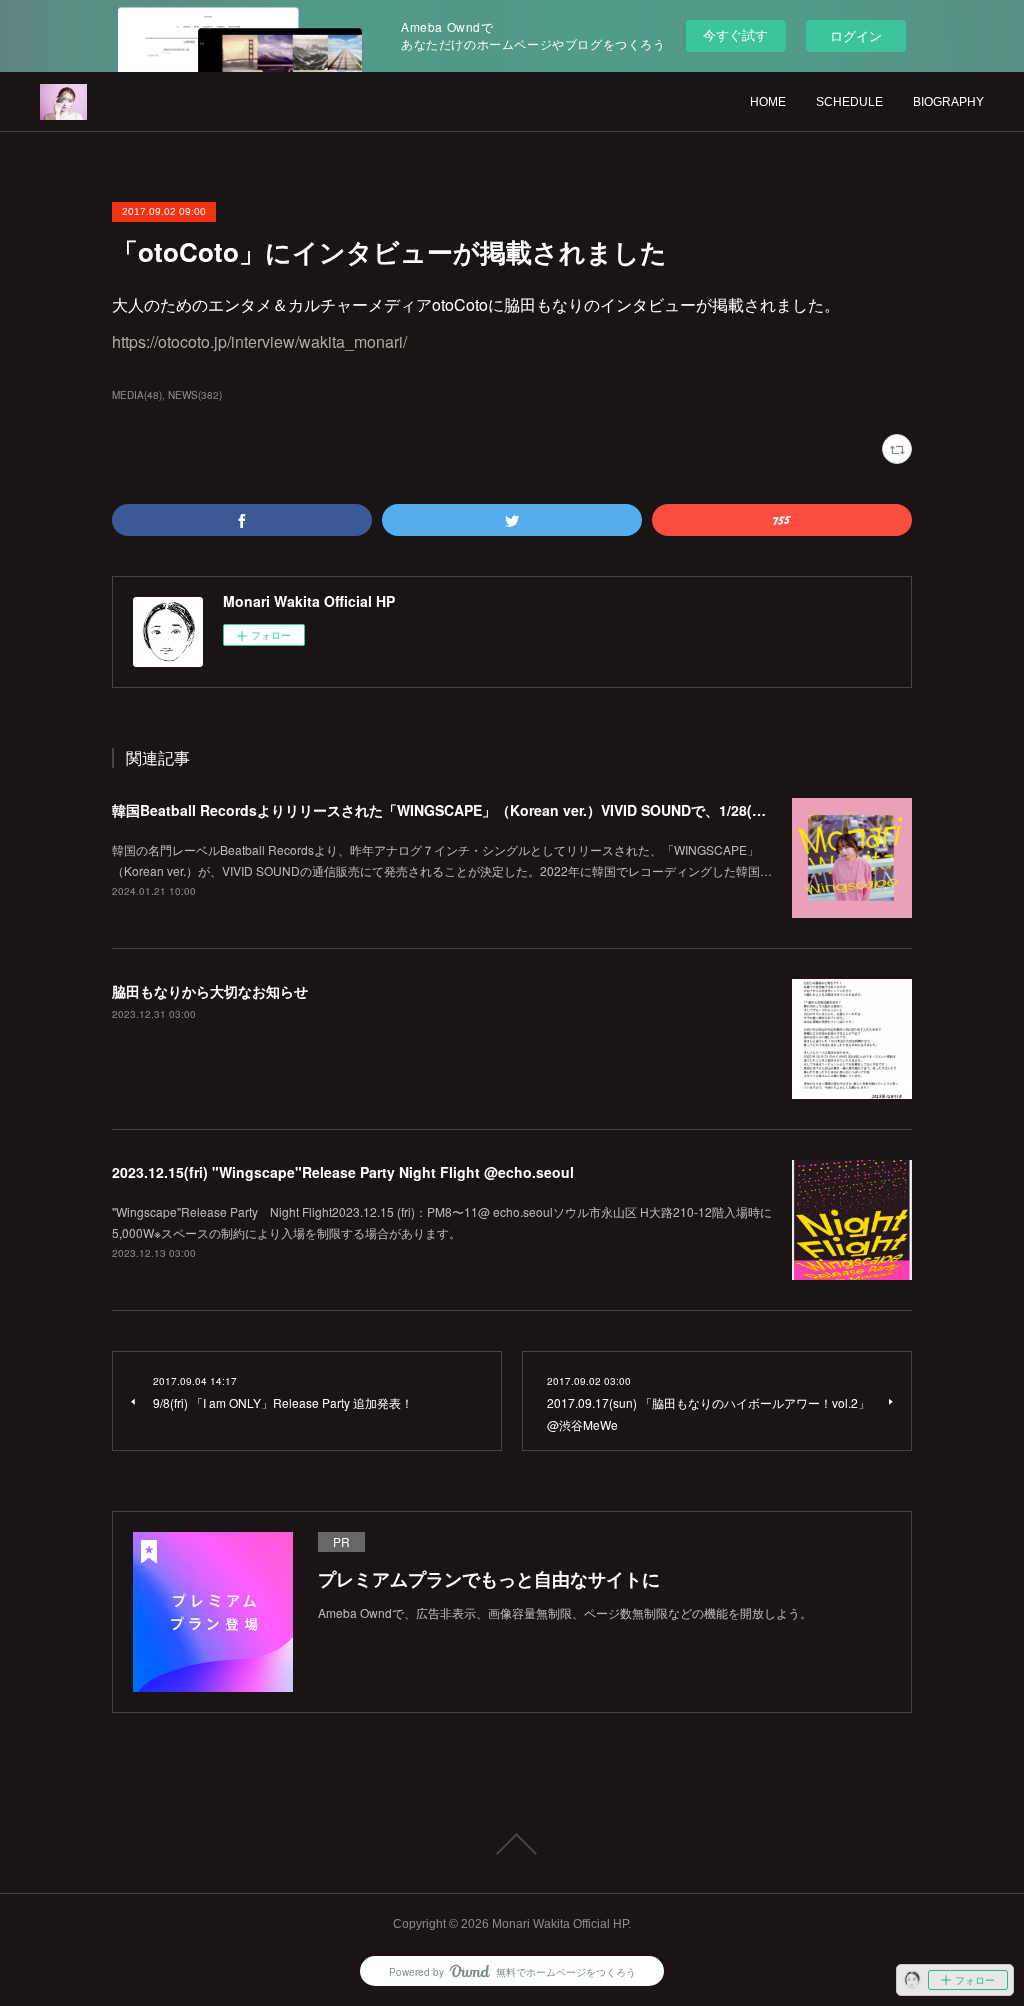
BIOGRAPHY (948, 102)
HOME (768, 102)
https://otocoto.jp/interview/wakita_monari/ (259, 341)
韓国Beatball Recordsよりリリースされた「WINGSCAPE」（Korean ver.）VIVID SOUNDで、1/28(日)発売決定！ (476, 810)
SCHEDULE (849, 102)
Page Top (512, 1844)
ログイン (856, 35)
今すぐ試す (735, 34)
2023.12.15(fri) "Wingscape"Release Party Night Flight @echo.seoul (343, 1172)
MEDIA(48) (137, 395)
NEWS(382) (195, 395)
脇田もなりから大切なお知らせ (210, 991)
